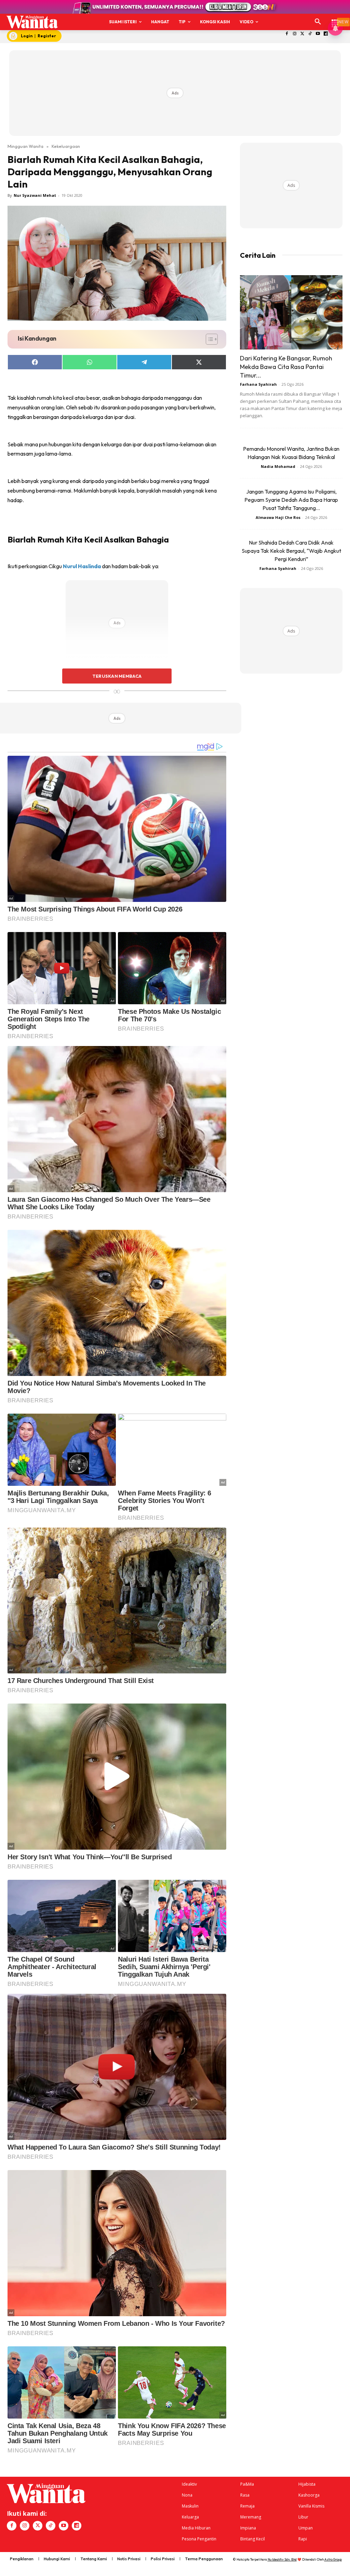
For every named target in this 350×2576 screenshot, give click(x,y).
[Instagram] (294, 34)
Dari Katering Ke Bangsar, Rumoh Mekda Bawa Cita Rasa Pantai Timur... (286, 367)
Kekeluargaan (66, 146)
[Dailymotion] (326, 34)
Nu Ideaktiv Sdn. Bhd (282, 2559)
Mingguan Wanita (25, 146)
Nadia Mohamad (278, 466)
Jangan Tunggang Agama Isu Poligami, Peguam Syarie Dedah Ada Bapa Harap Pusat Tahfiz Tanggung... (291, 500)
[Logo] (32, 22)
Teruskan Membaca (117, 676)
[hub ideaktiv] (335, 19)
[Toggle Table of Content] (208, 339)
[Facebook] (287, 34)
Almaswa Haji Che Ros (278, 517)
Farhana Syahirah (258, 384)
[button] (318, 22)
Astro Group (333, 2559)
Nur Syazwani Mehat (35, 195)
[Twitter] (302, 34)
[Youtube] (318, 34)
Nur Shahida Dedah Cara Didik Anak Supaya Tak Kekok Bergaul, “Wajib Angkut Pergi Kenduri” (291, 551)
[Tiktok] (310, 34)
